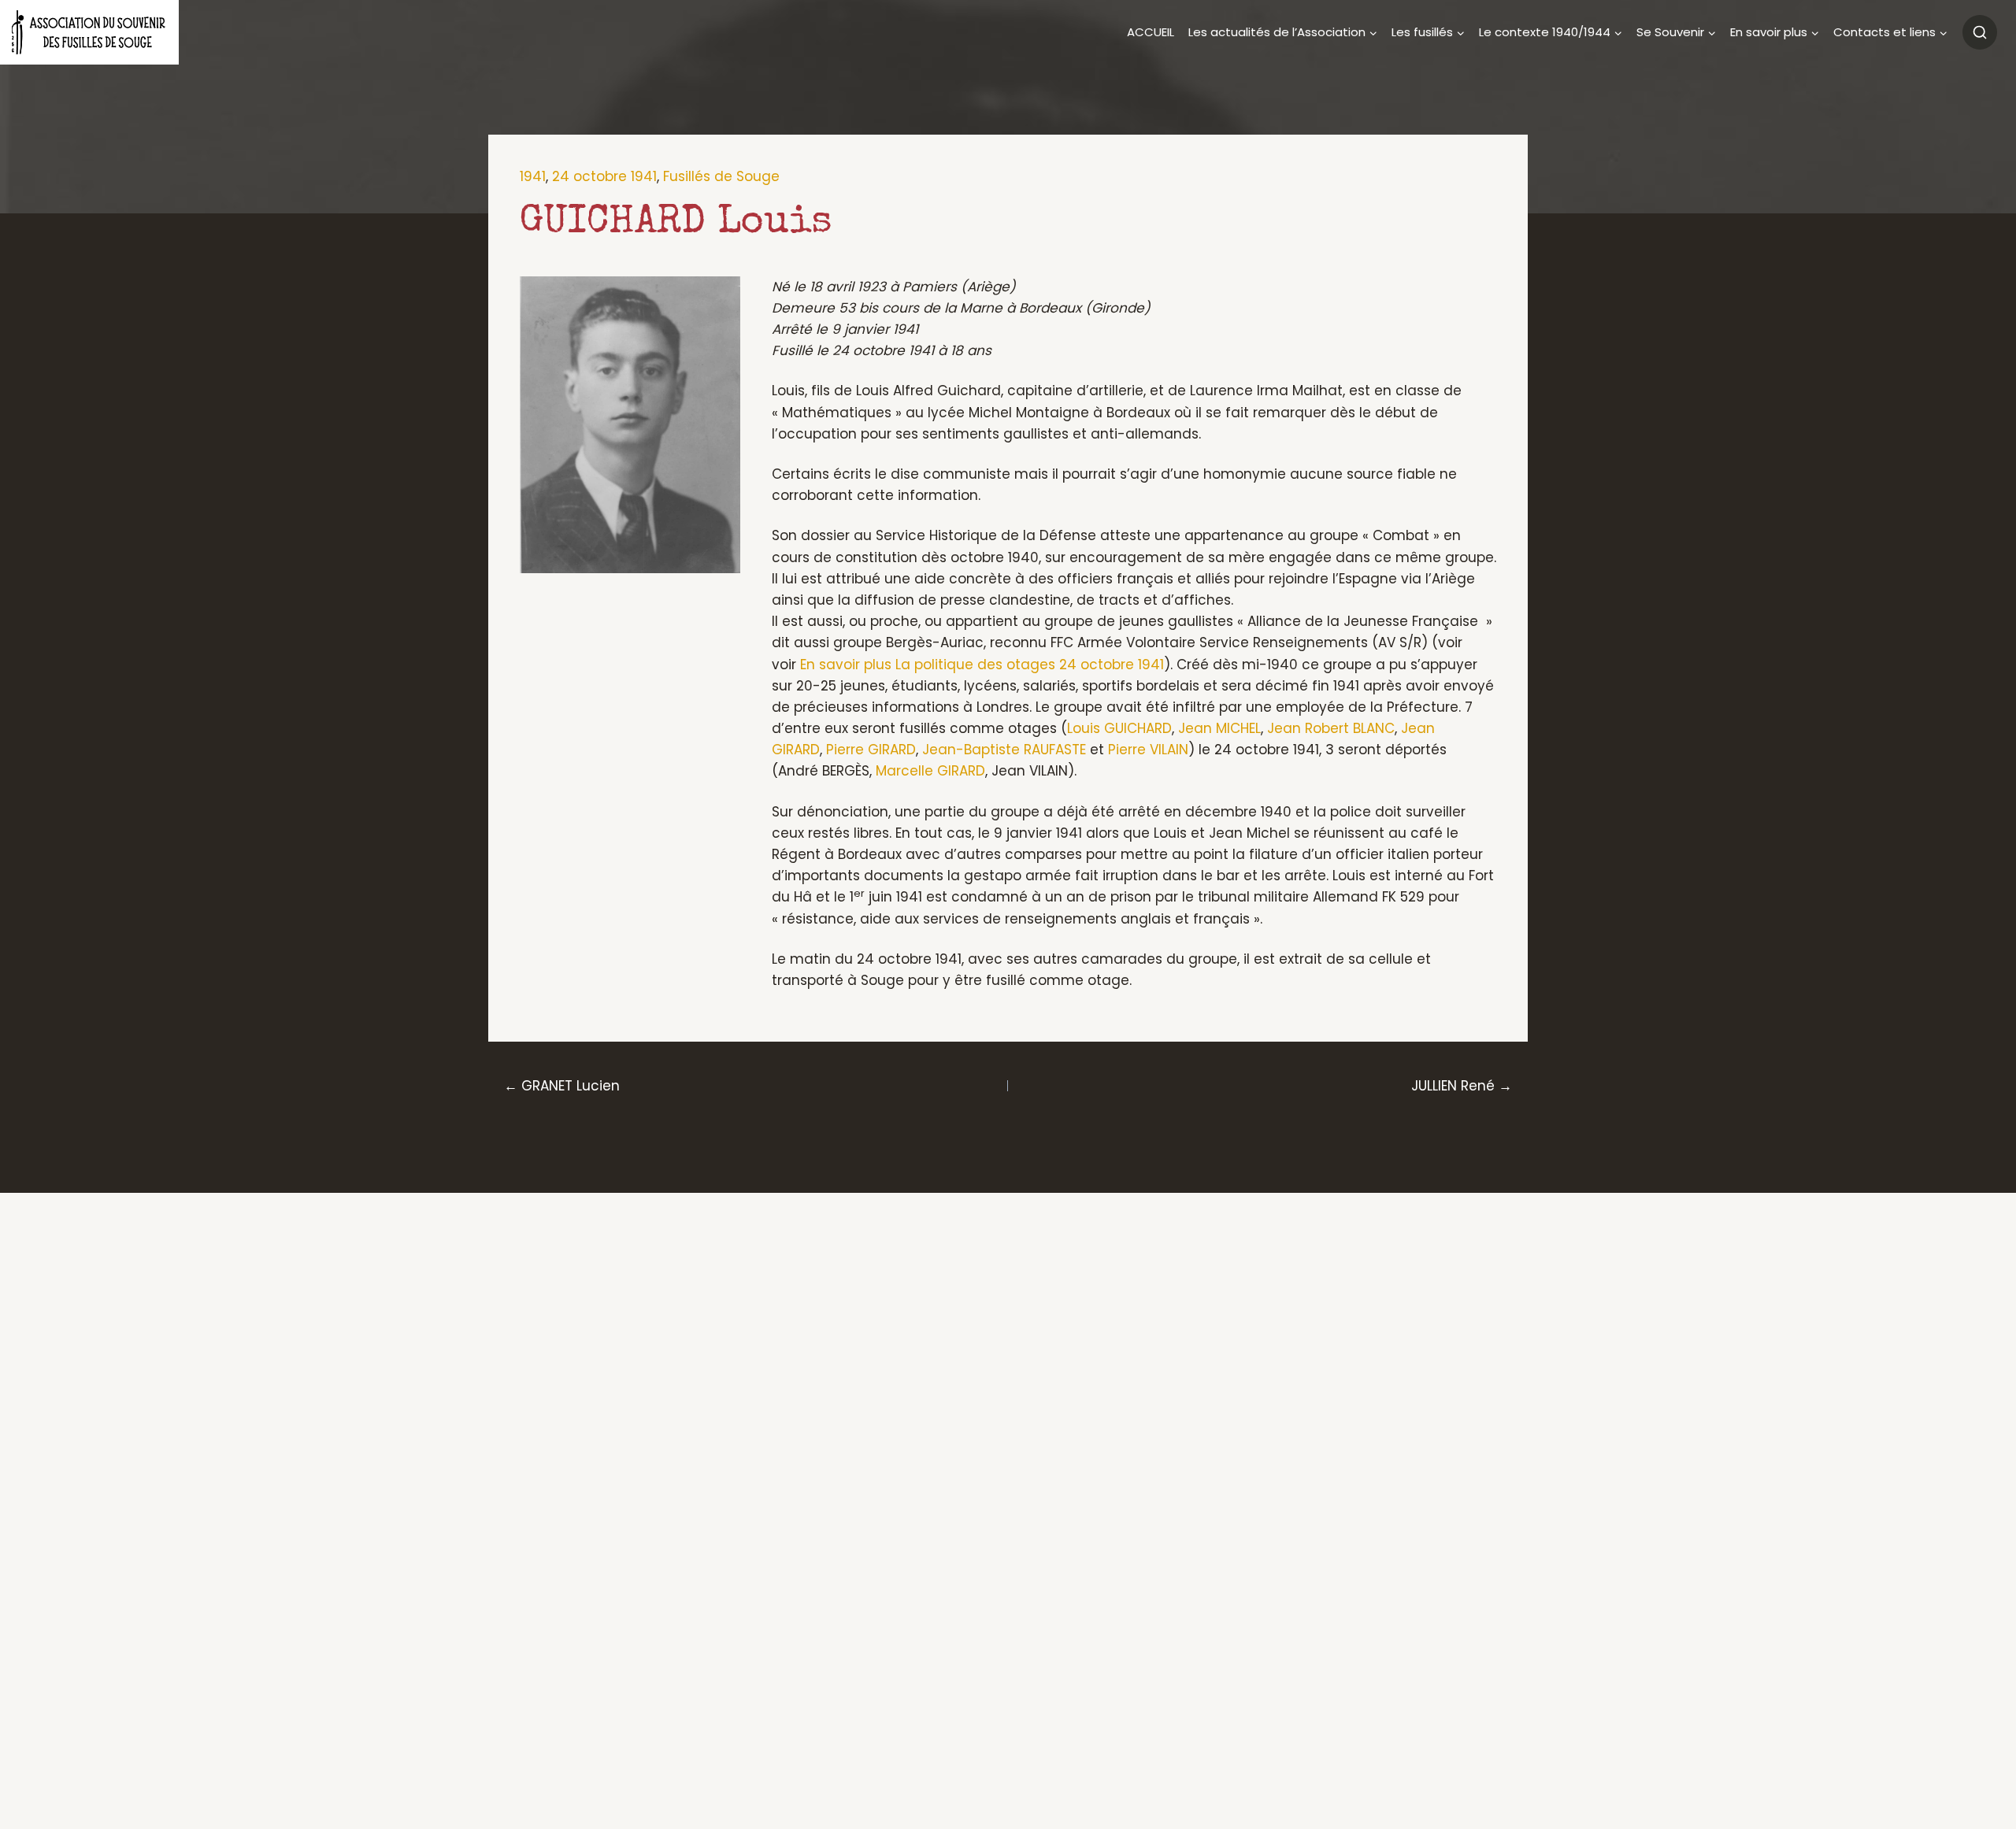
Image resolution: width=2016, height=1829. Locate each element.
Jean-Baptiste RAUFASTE (1004, 750)
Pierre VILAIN (1148, 750)
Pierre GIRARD (871, 750)
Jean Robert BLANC (1331, 728)
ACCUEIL (1151, 32)
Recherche (1980, 32)
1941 (533, 176)
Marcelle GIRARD (930, 771)
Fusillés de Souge (721, 176)
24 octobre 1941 (604, 176)
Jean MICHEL (1219, 728)
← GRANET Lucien (562, 1086)
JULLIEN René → (1462, 1086)
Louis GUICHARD (1119, 728)
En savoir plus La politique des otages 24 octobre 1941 (982, 665)
